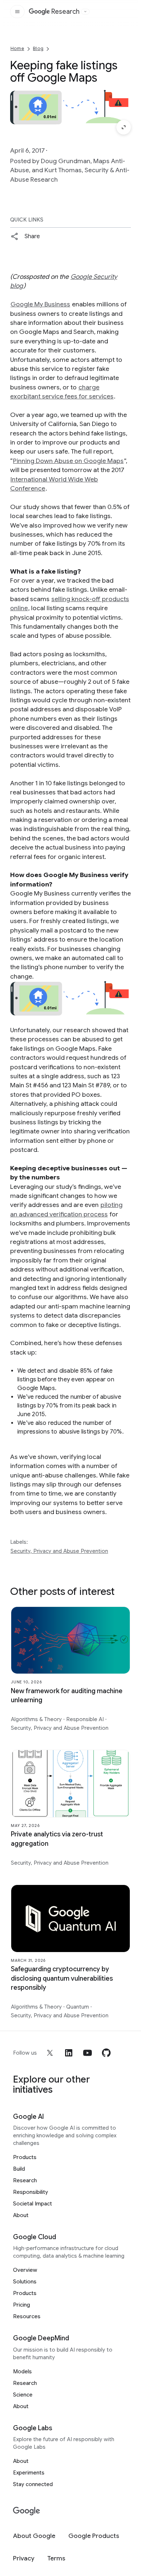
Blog (38, 48)
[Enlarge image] (124, 127)
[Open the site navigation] (17, 12)
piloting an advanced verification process (66, 1209)
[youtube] (87, 2053)
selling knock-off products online (70, 603)
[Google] (27, 2511)
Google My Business (40, 304)
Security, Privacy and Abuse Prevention (59, 1551)
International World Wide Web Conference (54, 484)
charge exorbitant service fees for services (62, 392)
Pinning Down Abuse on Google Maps (68, 461)
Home (17, 48)
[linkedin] (69, 2053)
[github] (106, 2053)
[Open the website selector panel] (85, 12)
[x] (50, 2053)
